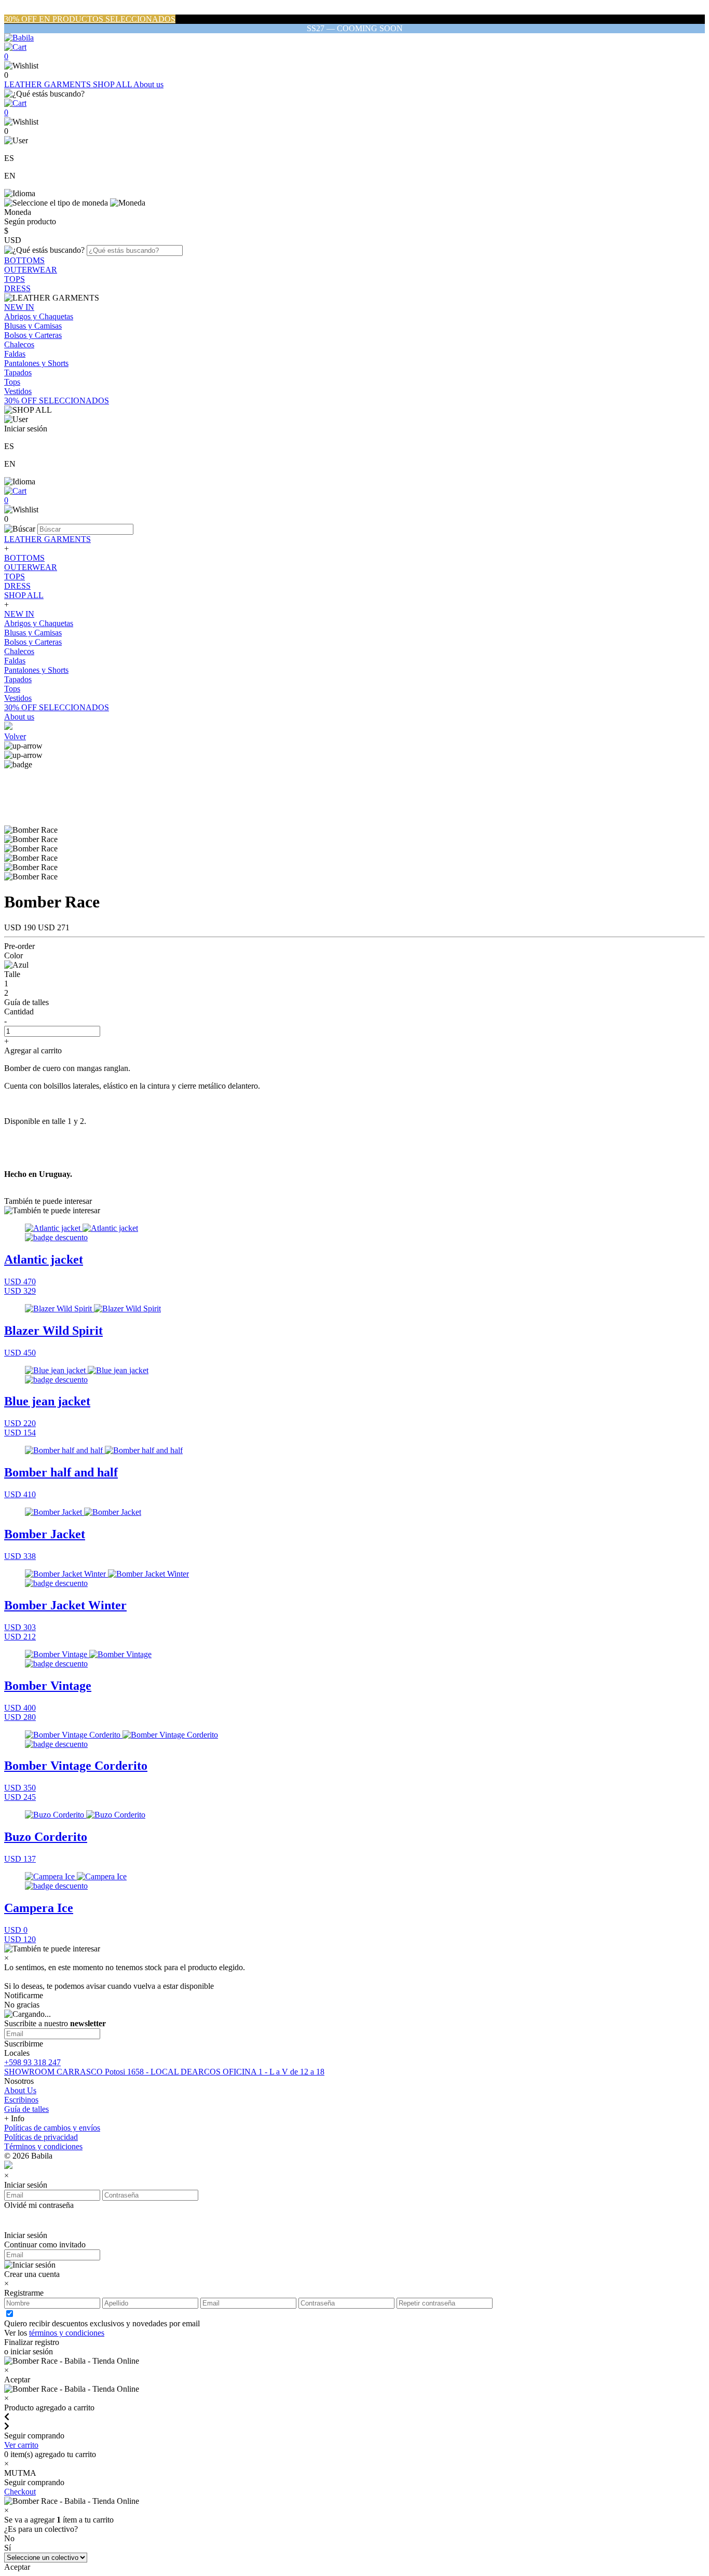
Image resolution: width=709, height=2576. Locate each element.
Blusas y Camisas (33, 326)
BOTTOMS (24, 260)
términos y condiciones (67, 2333)
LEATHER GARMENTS (49, 84)
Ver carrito (21, 2445)
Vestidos (18, 391)
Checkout (20, 2492)
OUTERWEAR (31, 270)
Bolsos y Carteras (33, 335)
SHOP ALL (113, 84)
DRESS (17, 288)
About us (148, 84)
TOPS (15, 279)
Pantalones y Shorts (36, 363)
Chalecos (19, 344)
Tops (12, 382)
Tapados (18, 372)
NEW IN (19, 307)
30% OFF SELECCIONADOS (57, 401)
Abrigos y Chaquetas (39, 316)
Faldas (15, 354)
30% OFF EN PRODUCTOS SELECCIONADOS (90, 19)
